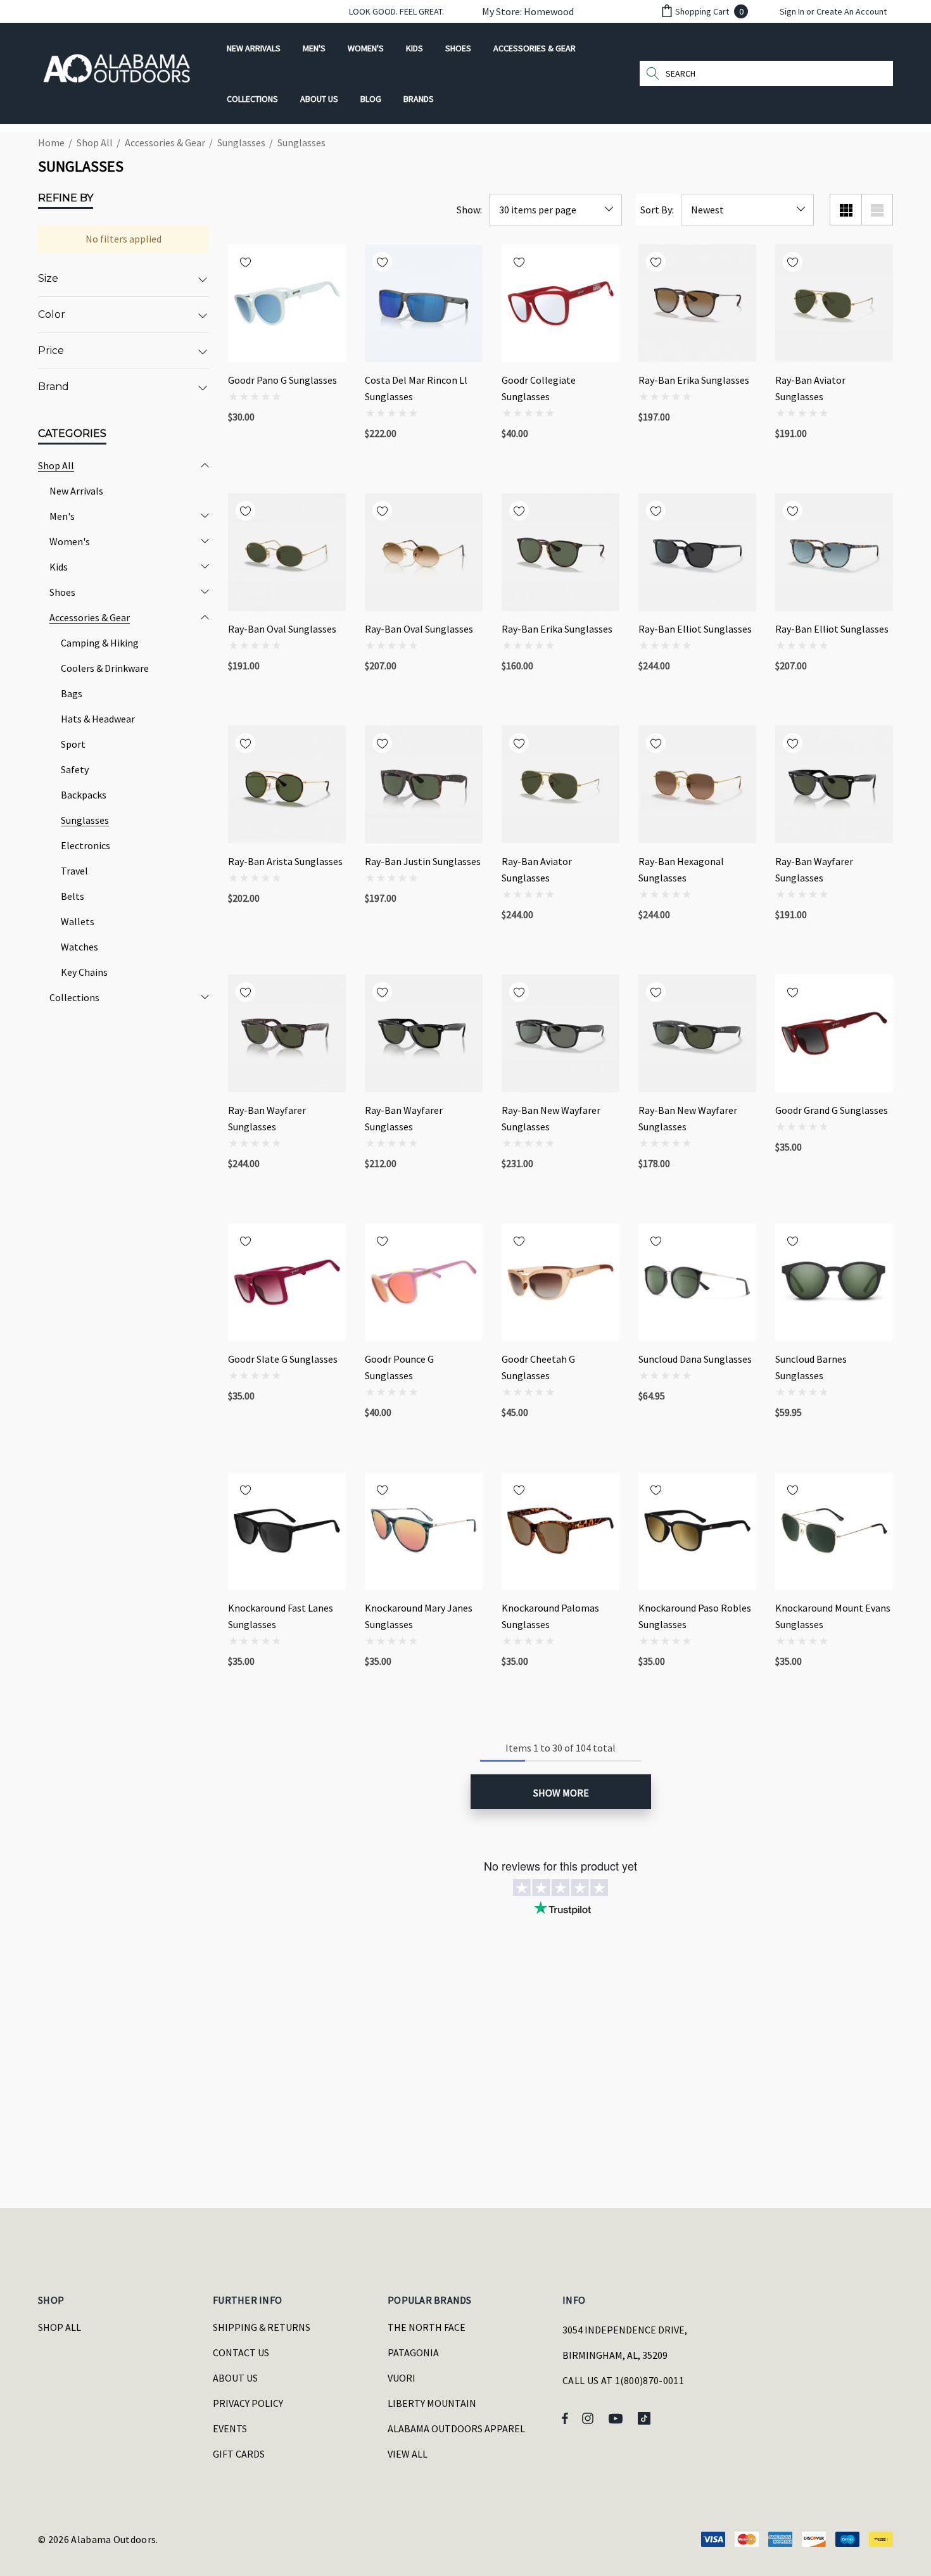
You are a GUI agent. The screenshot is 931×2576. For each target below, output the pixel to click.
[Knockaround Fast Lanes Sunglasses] (287, 1531)
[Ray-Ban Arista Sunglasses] (287, 785)
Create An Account (852, 11)
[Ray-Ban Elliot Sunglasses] (697, 552)
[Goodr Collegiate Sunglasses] (560, 303)
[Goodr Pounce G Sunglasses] (424, 1282)
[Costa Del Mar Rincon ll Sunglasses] (424, 303)
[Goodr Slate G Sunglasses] (287, 1282)
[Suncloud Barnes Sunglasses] (834, 1282)
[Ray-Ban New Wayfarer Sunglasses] (560, 1033)
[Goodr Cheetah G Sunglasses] (560, 1282)
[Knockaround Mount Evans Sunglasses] (834, 1531)
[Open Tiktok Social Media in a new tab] (647, 2418)
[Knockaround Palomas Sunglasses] (560, 1531)
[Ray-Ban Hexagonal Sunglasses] (697, 785)
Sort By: (657, 210)
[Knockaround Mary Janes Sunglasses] (424, 1531)
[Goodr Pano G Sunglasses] (287, 303)
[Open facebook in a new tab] (565, 2418)
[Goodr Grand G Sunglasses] (834, 1033)
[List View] (877, 210)
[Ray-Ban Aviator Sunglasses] (834, 303)
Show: (469, 210)
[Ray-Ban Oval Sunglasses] (287, 552)
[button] (522, 11)
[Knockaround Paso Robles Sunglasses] (697, 1531)
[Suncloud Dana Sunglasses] (697, 1282)
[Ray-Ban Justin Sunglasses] (424, 785)
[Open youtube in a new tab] (617, 2418)
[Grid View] (845, 210)
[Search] (652, 73)
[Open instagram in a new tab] (590, 2418)
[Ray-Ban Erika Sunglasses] (697, 303)
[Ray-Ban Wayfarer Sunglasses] (834, 785)
